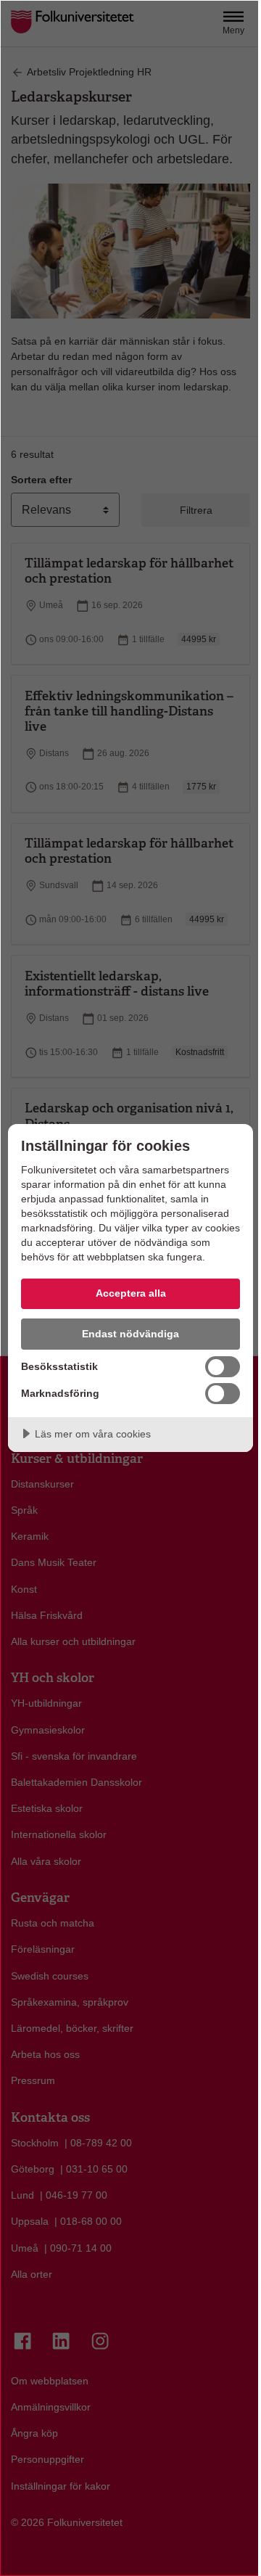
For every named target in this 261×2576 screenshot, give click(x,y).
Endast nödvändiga (130, 1334)
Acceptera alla (131, 1293)
